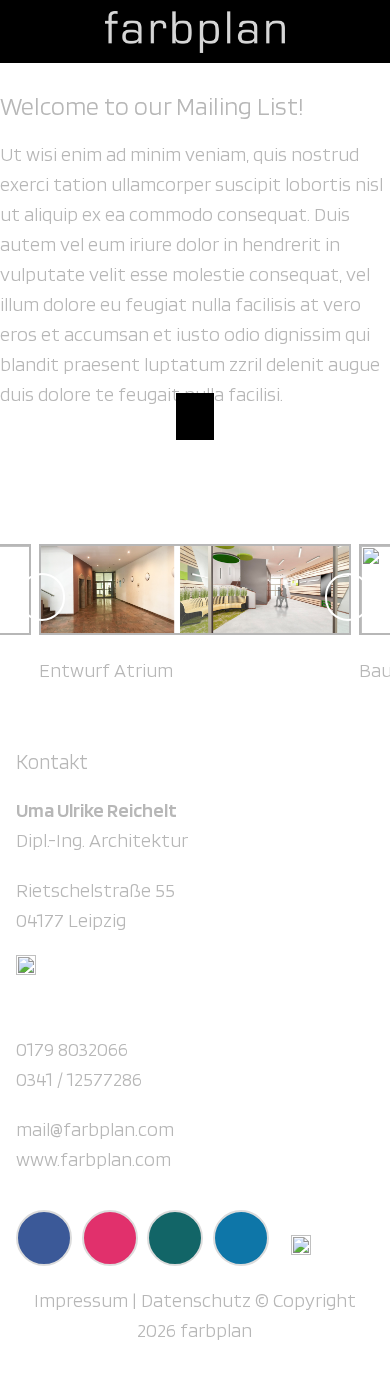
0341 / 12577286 (79, 1079)
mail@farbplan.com (95, 1129)
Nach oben (194, 416)
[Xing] (175, 1238)
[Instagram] (110, 1238)
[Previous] (42, 597)
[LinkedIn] (241, 1238)
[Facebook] (44, 1238)
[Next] (348, 597)
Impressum (81, 1300)
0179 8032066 (72, 1049)
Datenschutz (196, 1300)
